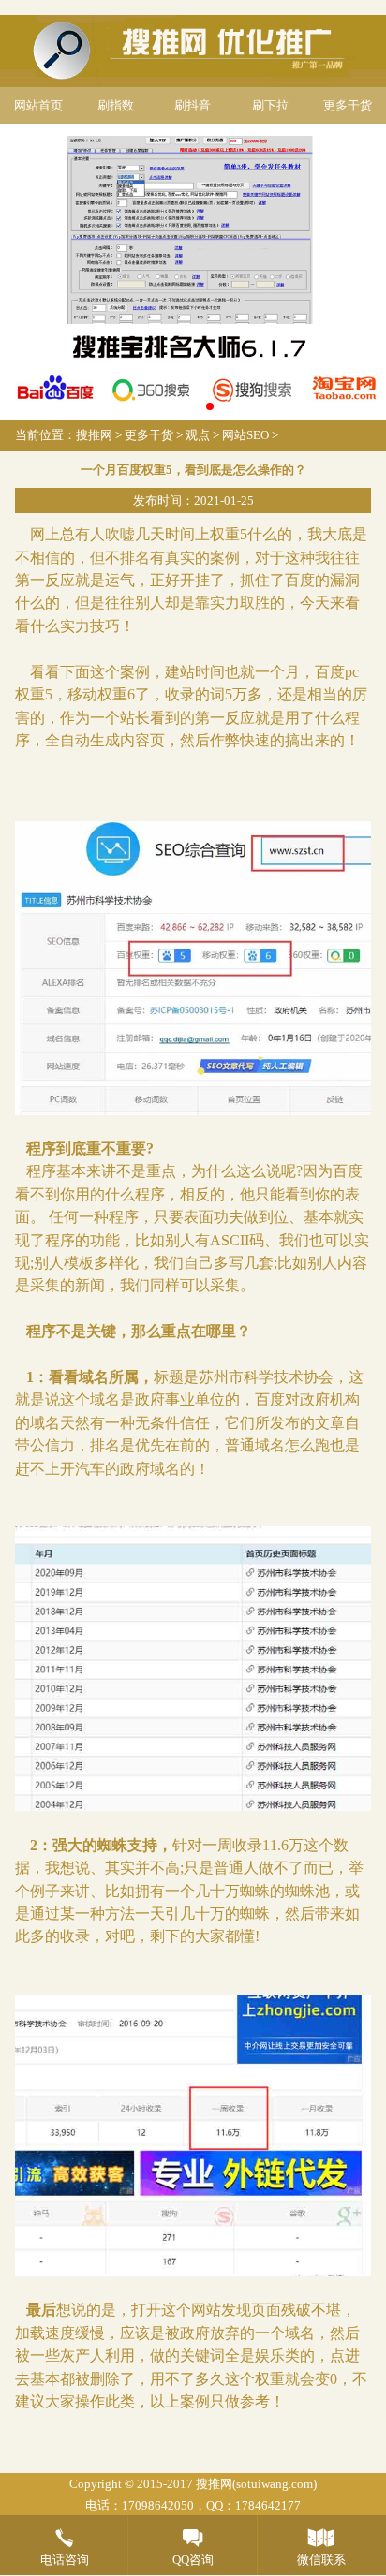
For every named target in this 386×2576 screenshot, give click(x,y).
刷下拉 (270, 105)
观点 (198, 435)
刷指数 (116, 105)
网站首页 (38, 105)
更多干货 (348, 105)
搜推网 (94, 435)
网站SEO (245, 435)
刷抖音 (193, 105)
